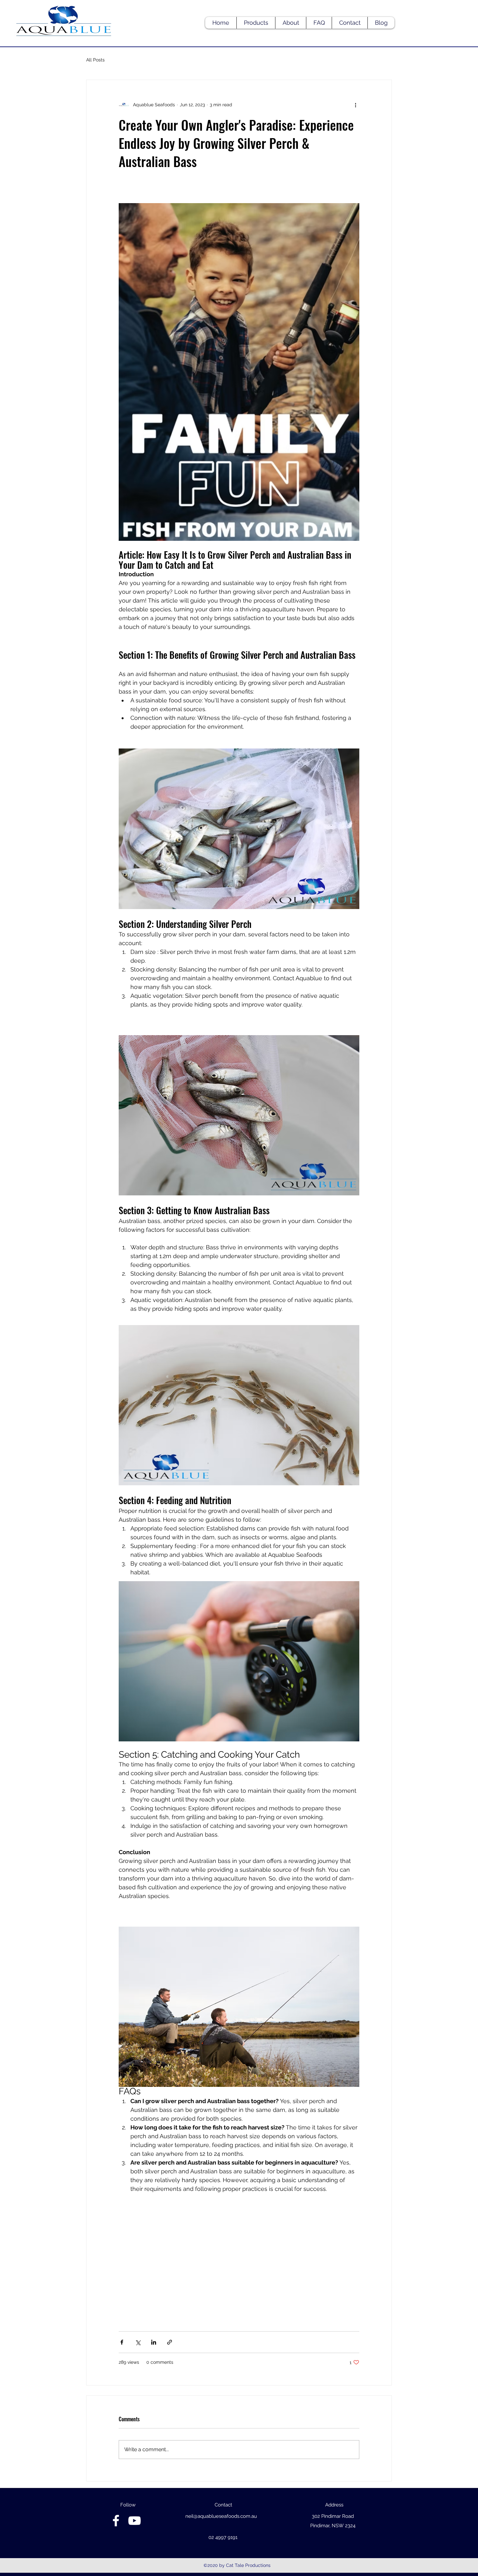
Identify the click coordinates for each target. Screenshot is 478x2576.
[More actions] (355, 105)
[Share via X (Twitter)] (138, 2342)
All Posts (95, 60)
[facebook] (116, 2521)
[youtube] (134, 2521)
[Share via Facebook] (122, 2342)
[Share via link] (170, 2342)
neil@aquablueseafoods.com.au (221, 2516)
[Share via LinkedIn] (154, 2342)
